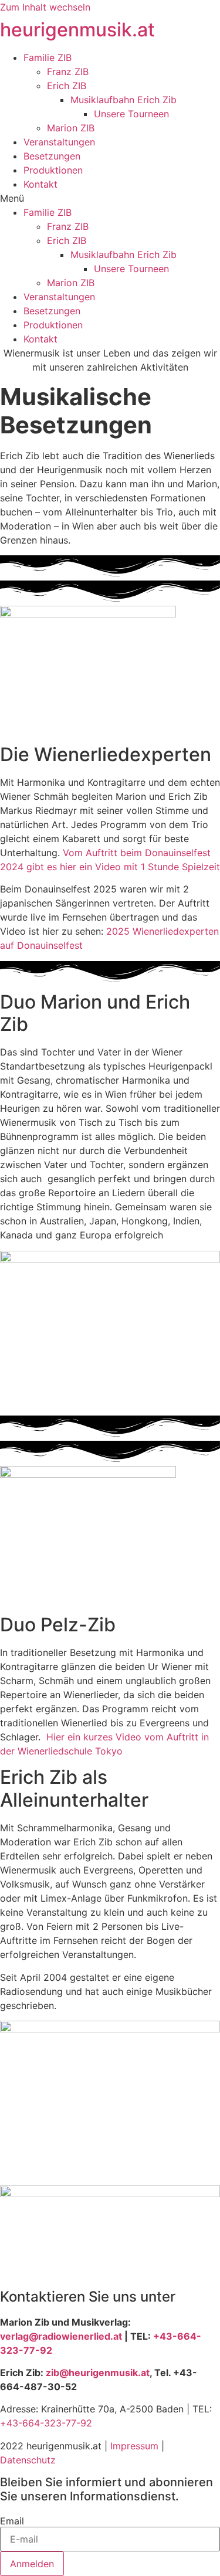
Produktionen (53, 170)
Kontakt (40, 184)
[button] (110, 198)
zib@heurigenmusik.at (98, 2373)
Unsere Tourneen (131, 114)
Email (12, 2521)
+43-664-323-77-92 (46, 2423)
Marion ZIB (71, 128)
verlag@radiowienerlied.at (61, 2336)
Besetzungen (52, 156)
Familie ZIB (48, 57)
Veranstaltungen (59, 142)
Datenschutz (28, 2460)
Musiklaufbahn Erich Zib (123, 100)
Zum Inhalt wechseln (45, 7)
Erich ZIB (67, 86)
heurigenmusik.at (77, 30)
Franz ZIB (68, 72)
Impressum (134, 2446)
